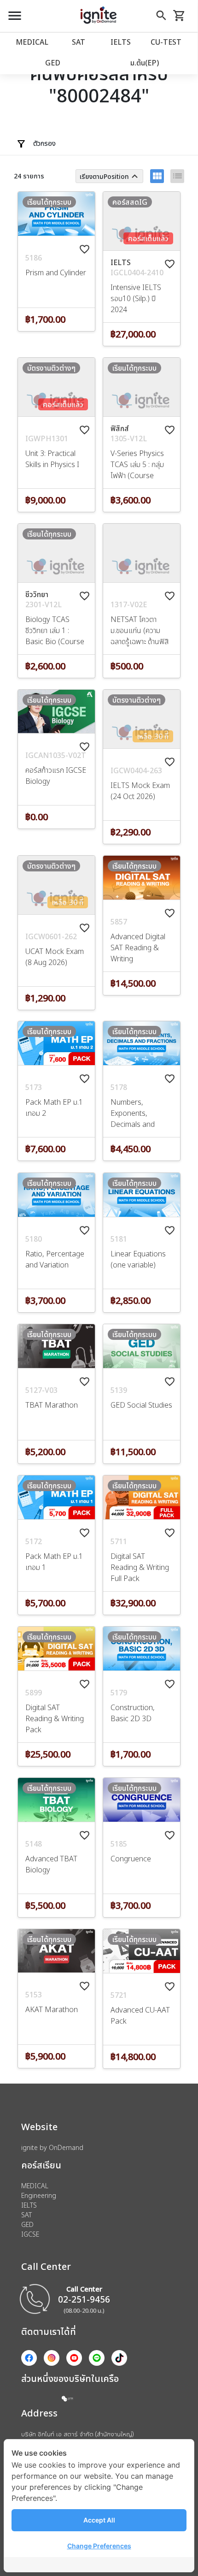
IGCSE (30, 2234)
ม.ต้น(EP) (145, 63)
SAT (79, 42)
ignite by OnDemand (52, 2147)
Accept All (99, 2520)
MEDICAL (32, 42)
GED (53, 63)
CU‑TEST (166, 42)
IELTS (121, 42)
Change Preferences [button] (99, 2546)
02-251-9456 (84, 2299)
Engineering (39, 2195)
